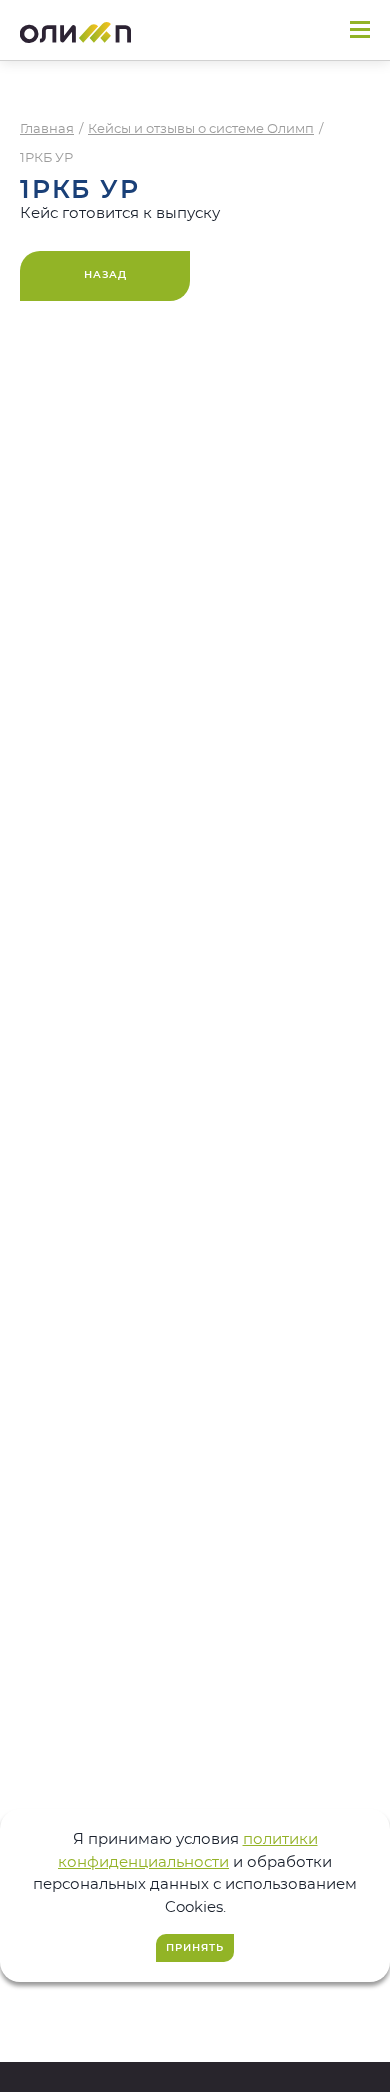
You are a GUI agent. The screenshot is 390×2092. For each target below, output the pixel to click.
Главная (47, 129)
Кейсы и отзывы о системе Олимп (201, 129)
